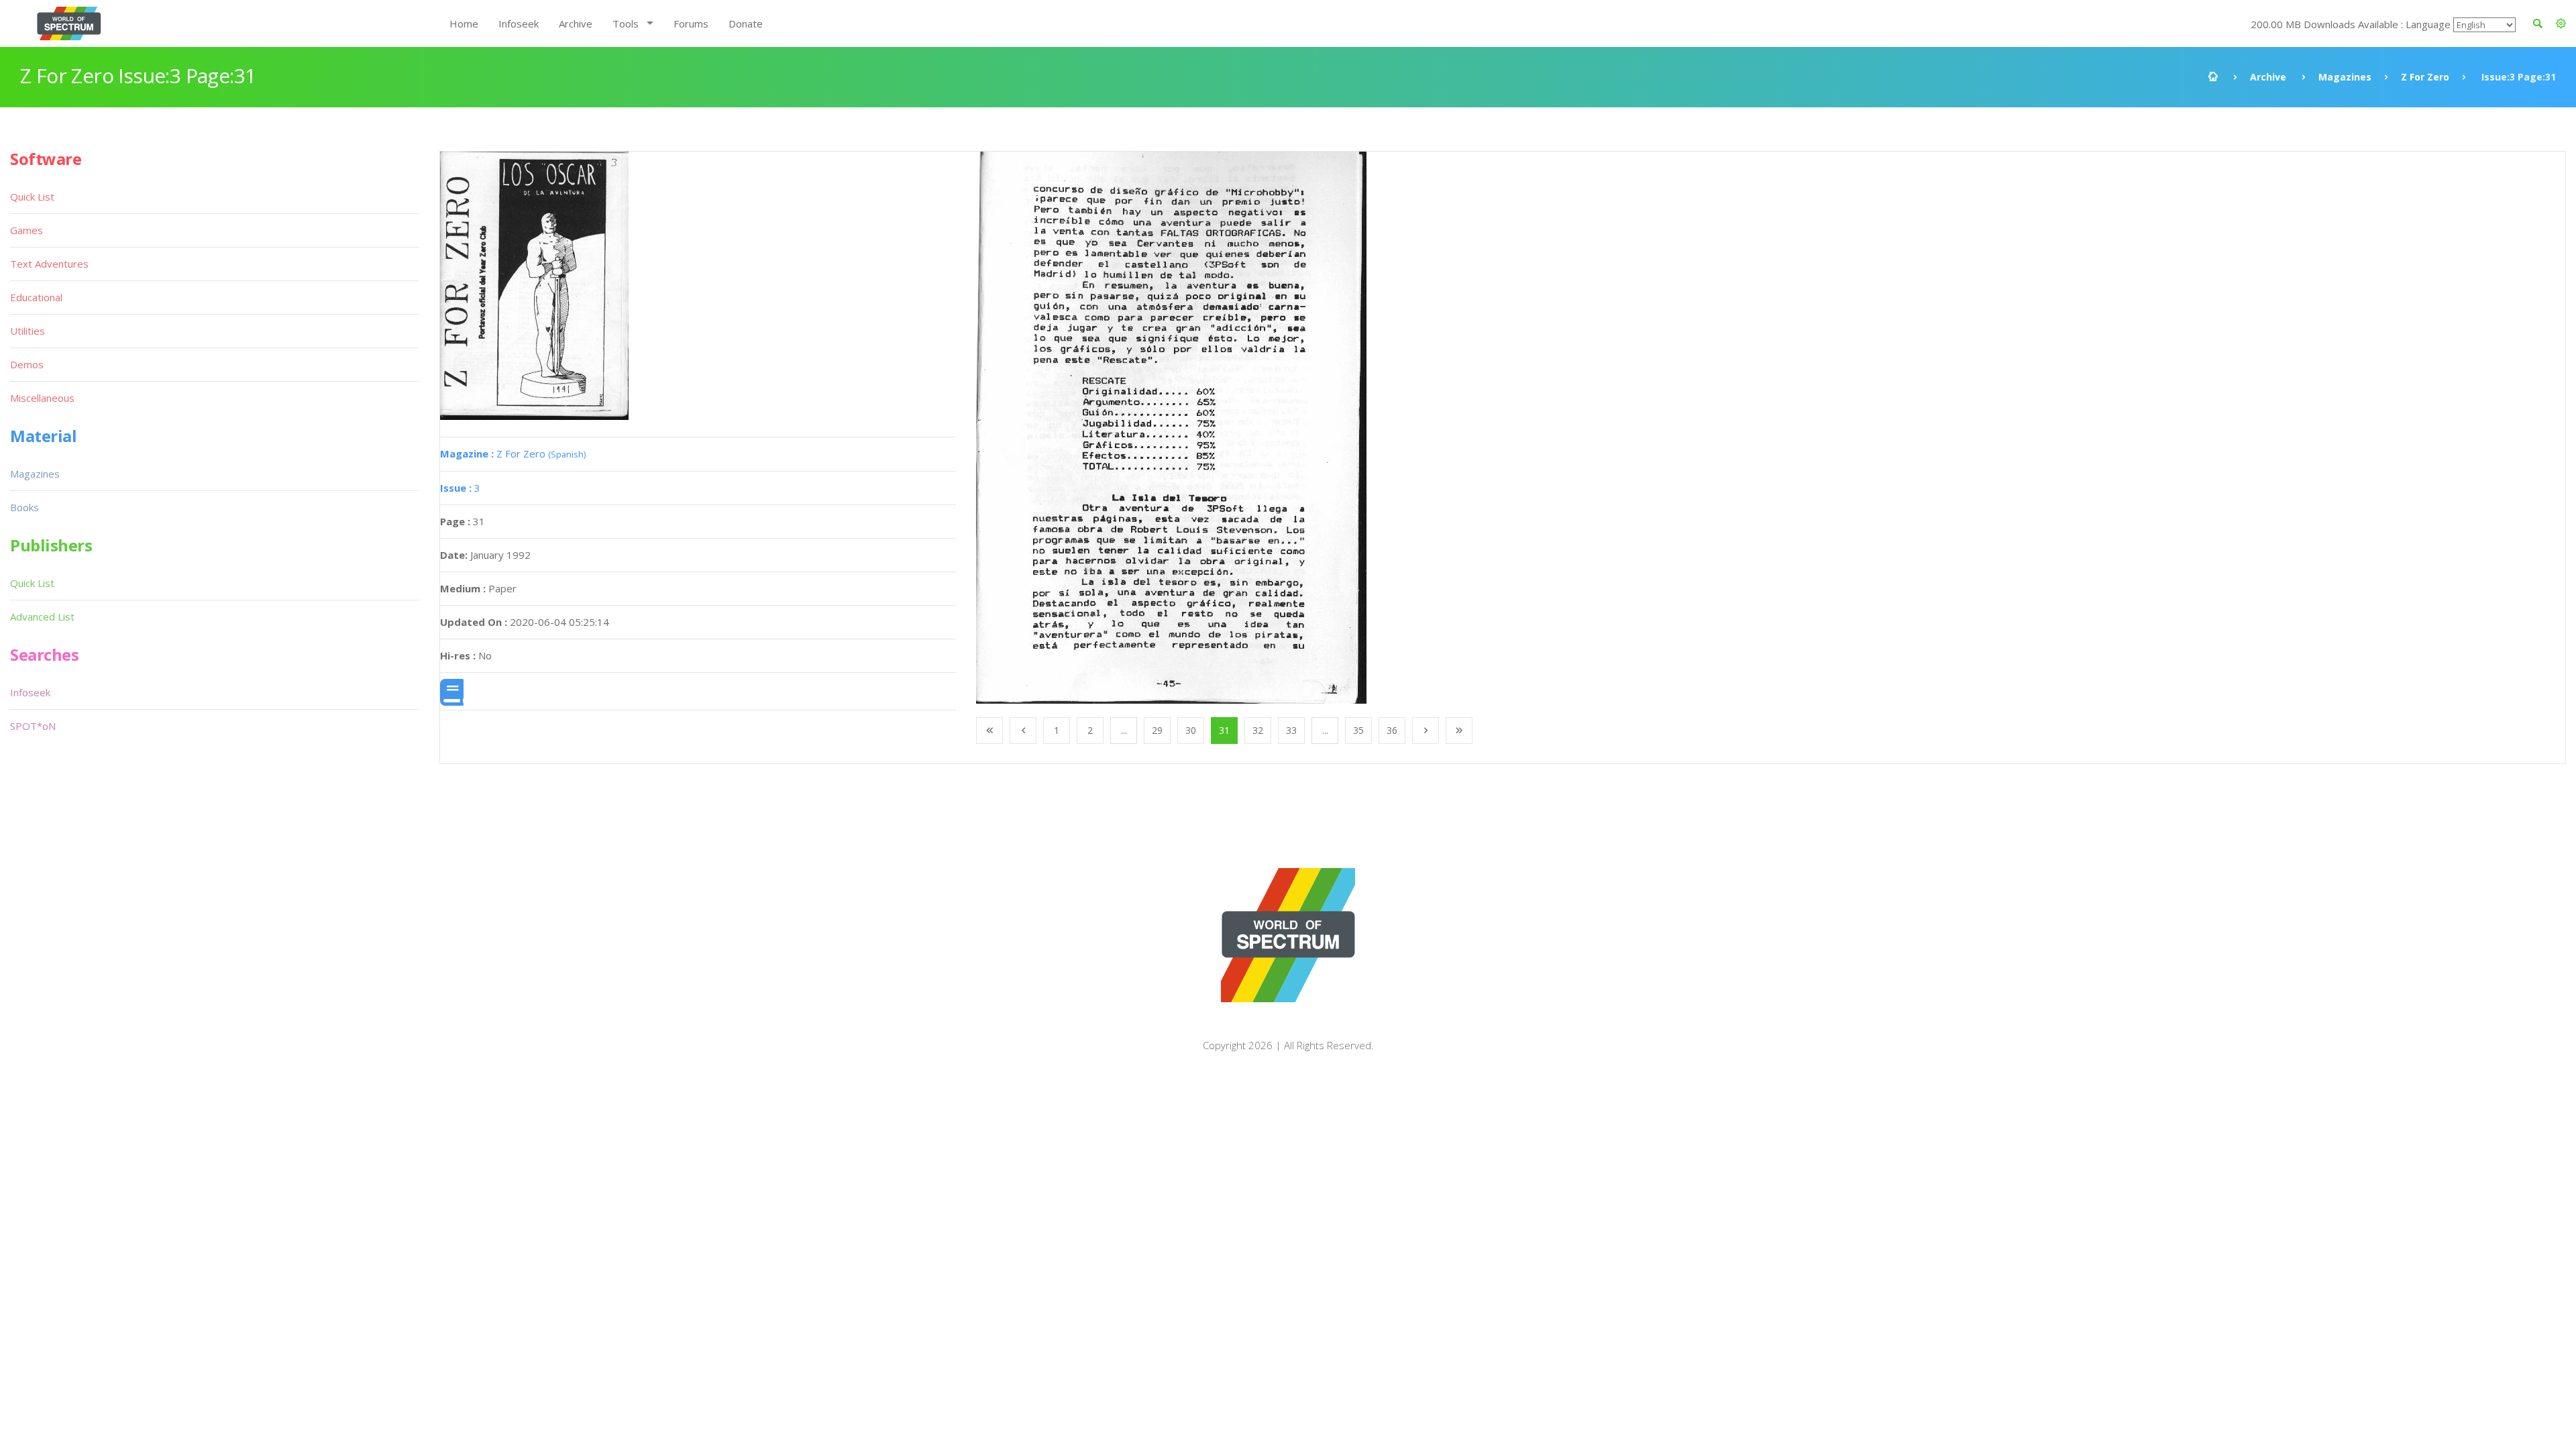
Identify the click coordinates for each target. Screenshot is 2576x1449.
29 (1157, 730)
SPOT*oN (33, 726)
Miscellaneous (42, 398)
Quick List (32, 197)
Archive (576, 23)
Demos (27, 364)
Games (26, 230)
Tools (626, 23)
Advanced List (42, 616)
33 (1291, 730)
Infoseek (519, 23)
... (1124, 730)
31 (1224, 730)
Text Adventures (49, 264)
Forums (691, 23)
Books (24, 507)
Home (464, 23)
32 (1258, 730)
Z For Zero (2425, 77)
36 (1392, 730)
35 (1358, 730)
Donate (746, 23)
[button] (2561, 23)
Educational (36, 297)
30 (1191, 730)
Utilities (28, 331)
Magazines (2345, 77)
